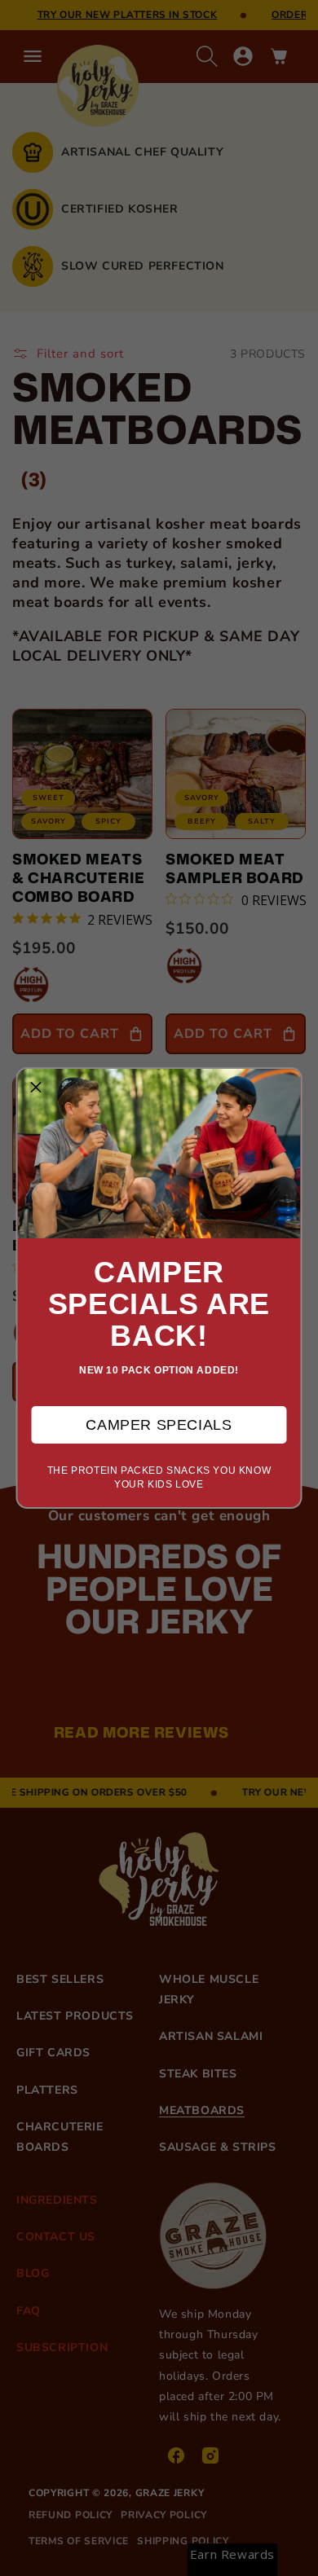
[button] (37, 1088)
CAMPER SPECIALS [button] (159, 1425)
